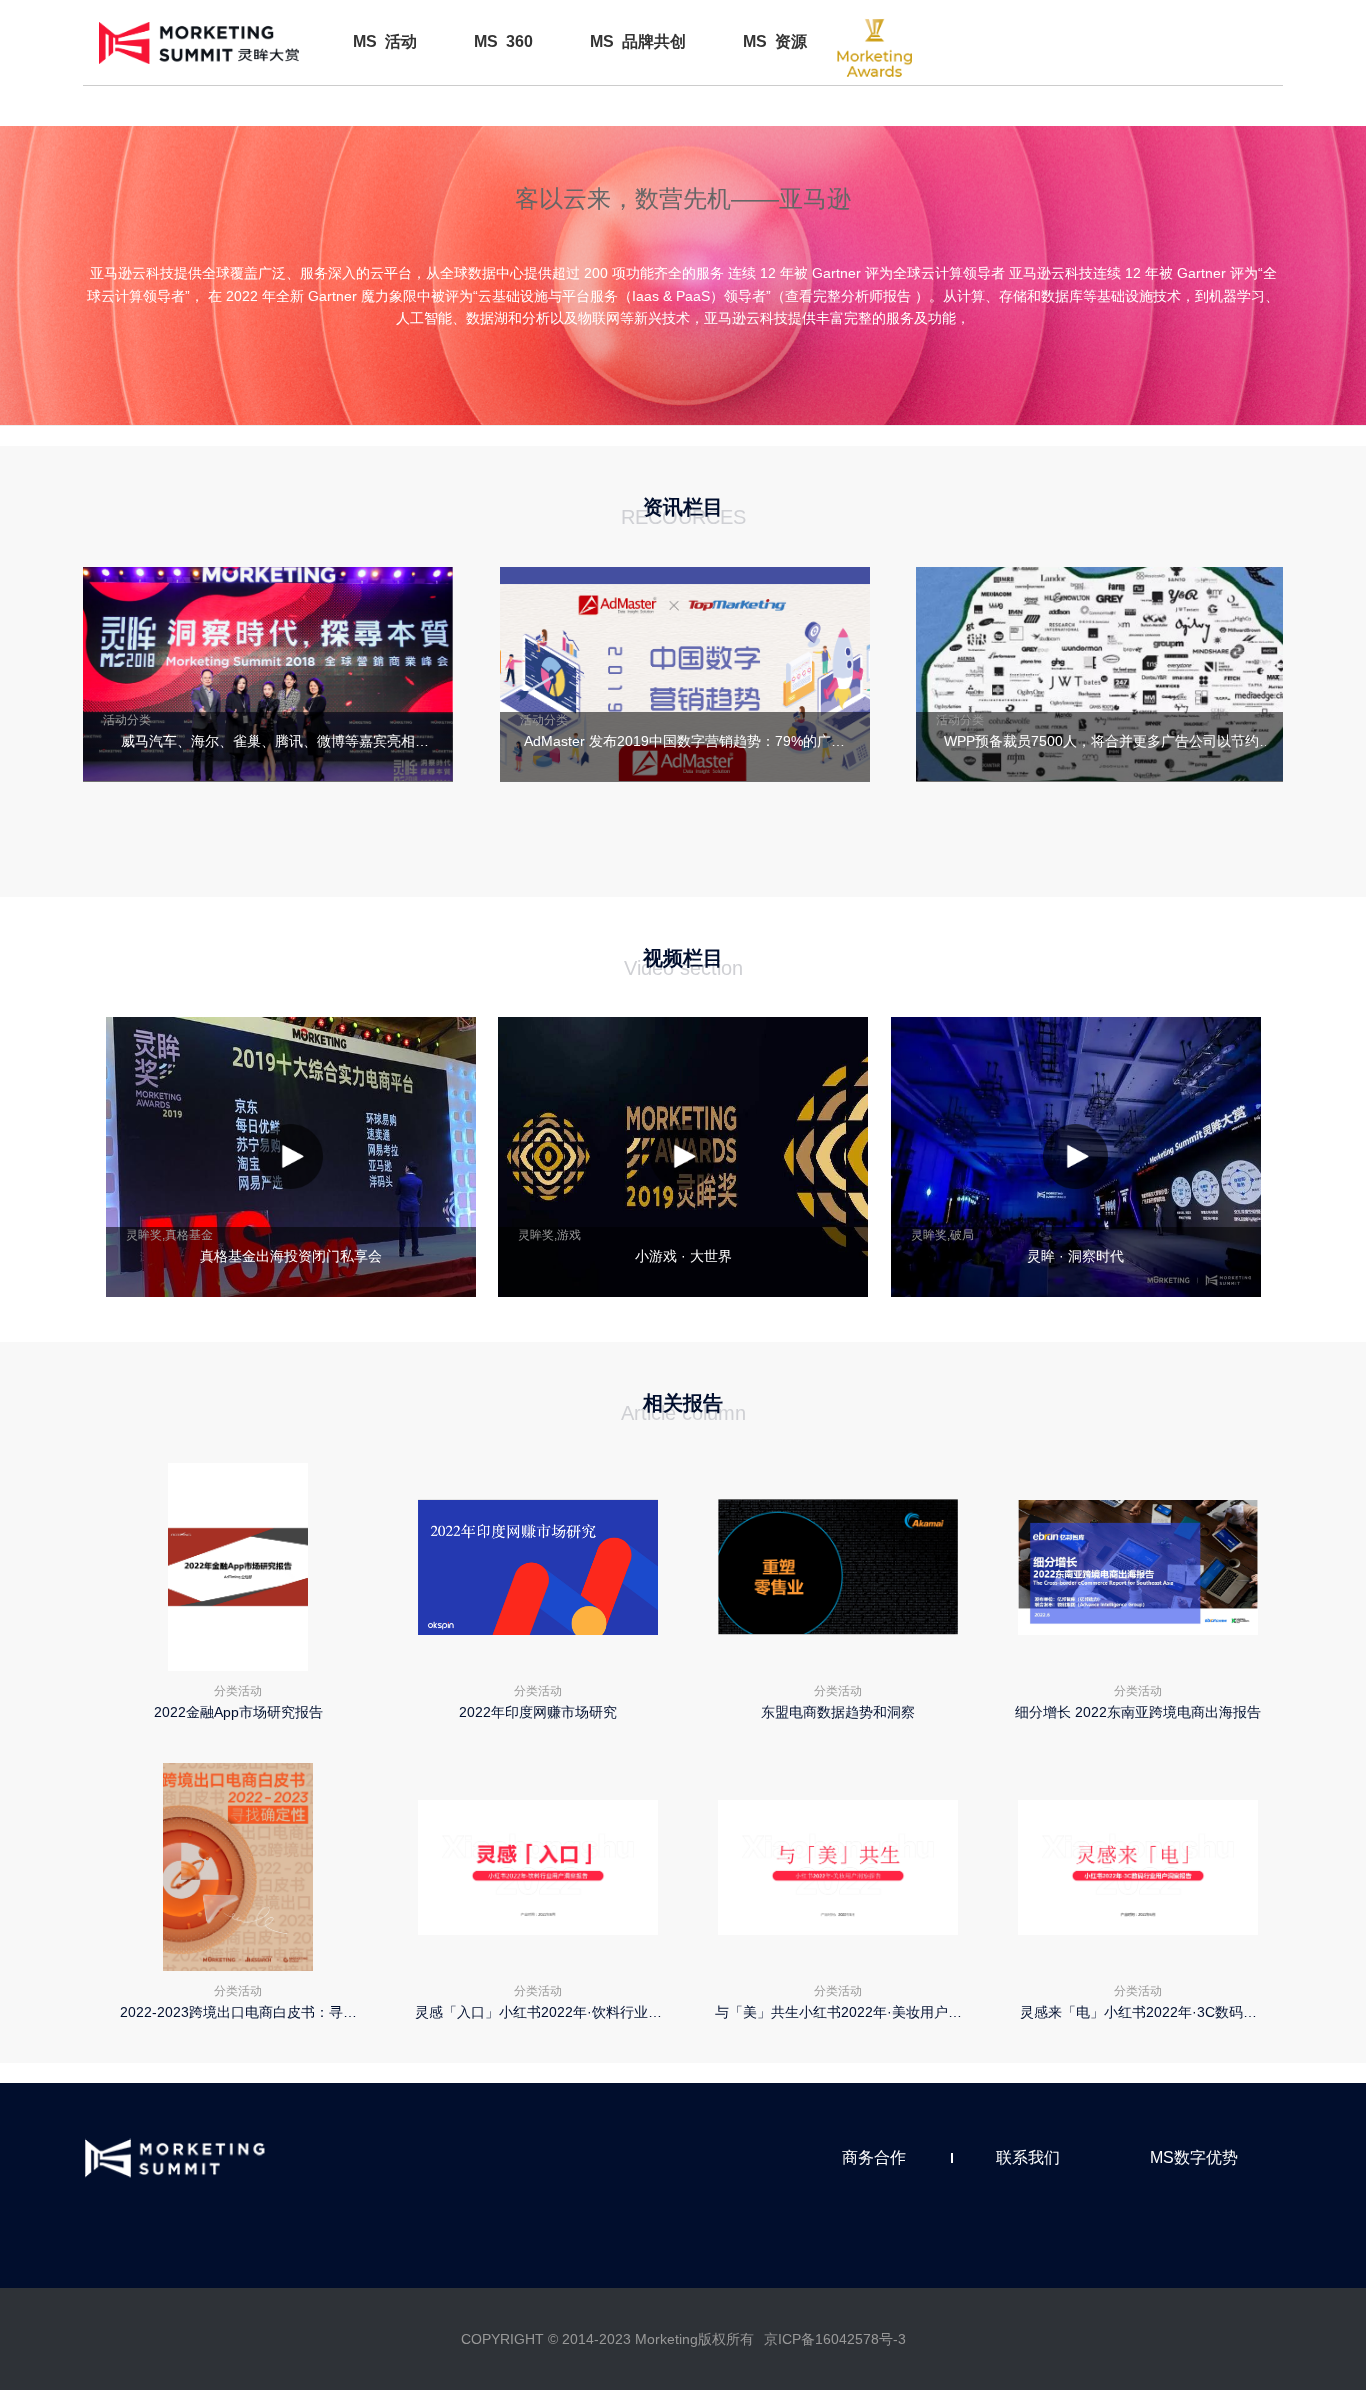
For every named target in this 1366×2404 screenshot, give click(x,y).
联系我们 (1028, 2157)
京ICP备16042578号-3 (835, 2339)
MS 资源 (775, 41)
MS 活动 (385, 41)
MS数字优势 (1194, 2157)
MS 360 (503, 41)
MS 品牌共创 (638, 41)
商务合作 (874, 2157)
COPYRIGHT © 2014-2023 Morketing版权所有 (607, 2339)
